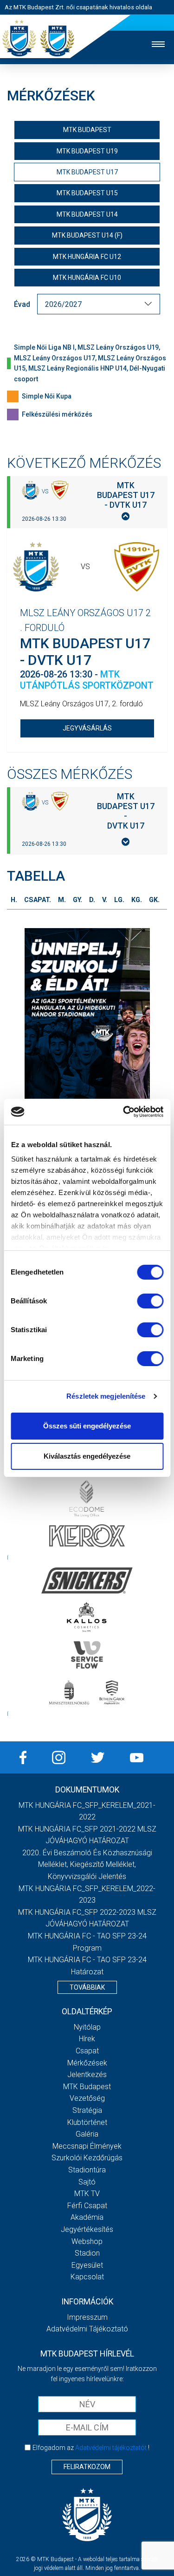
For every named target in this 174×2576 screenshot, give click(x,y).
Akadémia (87, 2217)
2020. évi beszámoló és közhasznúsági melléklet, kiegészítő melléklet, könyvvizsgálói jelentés (87, 1865)
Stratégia (87, 2110)
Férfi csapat (87, 2206)
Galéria (87, 2134)
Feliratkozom (87, 2467)
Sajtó (87, 2182)
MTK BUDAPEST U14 (87, 214)
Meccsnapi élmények (87, 2146)
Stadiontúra (87, 2170)
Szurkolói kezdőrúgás (87, 2158)
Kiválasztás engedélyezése (87, 1456)
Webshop (87, 2241)
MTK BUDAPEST (87, 130)
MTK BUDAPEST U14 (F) (87, 235)
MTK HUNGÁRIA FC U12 (87, 257)
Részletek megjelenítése (106, 1396)
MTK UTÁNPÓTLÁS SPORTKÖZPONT (87, 680)
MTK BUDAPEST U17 (87, 172)
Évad (22, 304)
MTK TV (87, 2194)
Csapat (87, 2051)
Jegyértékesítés (87, 2229)
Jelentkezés (87, 2075)
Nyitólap (87, 2027)
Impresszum (87, 2317)
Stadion (87, 2253)
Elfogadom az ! (91, 2448)
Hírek (87, 2039)
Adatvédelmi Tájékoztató (87, 2329)
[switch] (150, 1301)
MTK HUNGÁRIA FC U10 (87, 278)
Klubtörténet (87, 2122)
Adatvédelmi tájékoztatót (111, 2448)
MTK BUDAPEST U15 (87, 193)
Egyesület (87, 2265)
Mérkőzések (87, 2063)
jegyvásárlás (87, 728)
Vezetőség (87, 2098)
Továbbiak (87, 1987)
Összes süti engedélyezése (87, 1426)
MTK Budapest (87, 2087)
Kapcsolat (87, 2277)
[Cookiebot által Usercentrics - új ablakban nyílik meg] (124, 1112)
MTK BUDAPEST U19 (87, 151)
